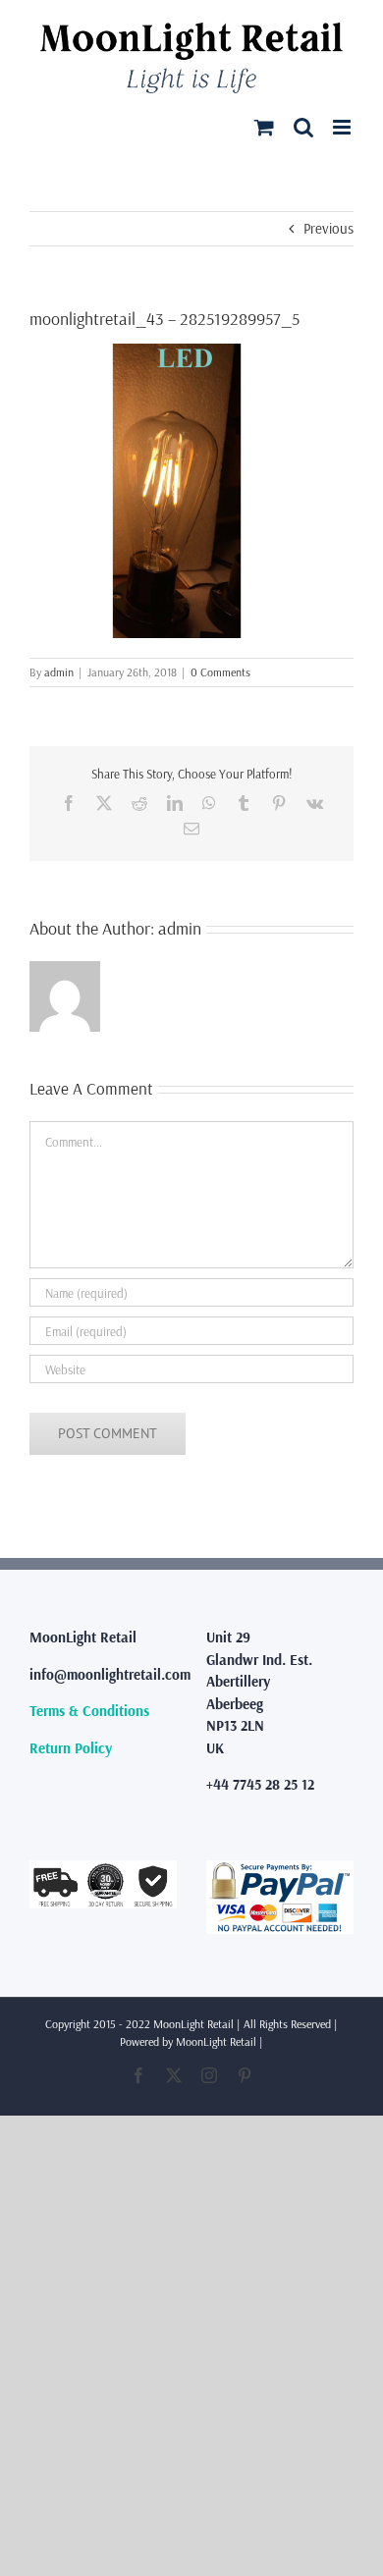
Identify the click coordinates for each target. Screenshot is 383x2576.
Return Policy (71, 1748)
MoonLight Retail (216, 2041)
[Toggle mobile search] (303, 127)
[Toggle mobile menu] (343, 127)
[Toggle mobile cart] (264, 127)
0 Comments (220, 672)
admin (59, 672)
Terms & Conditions (89, 1711)
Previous (328, 228)
